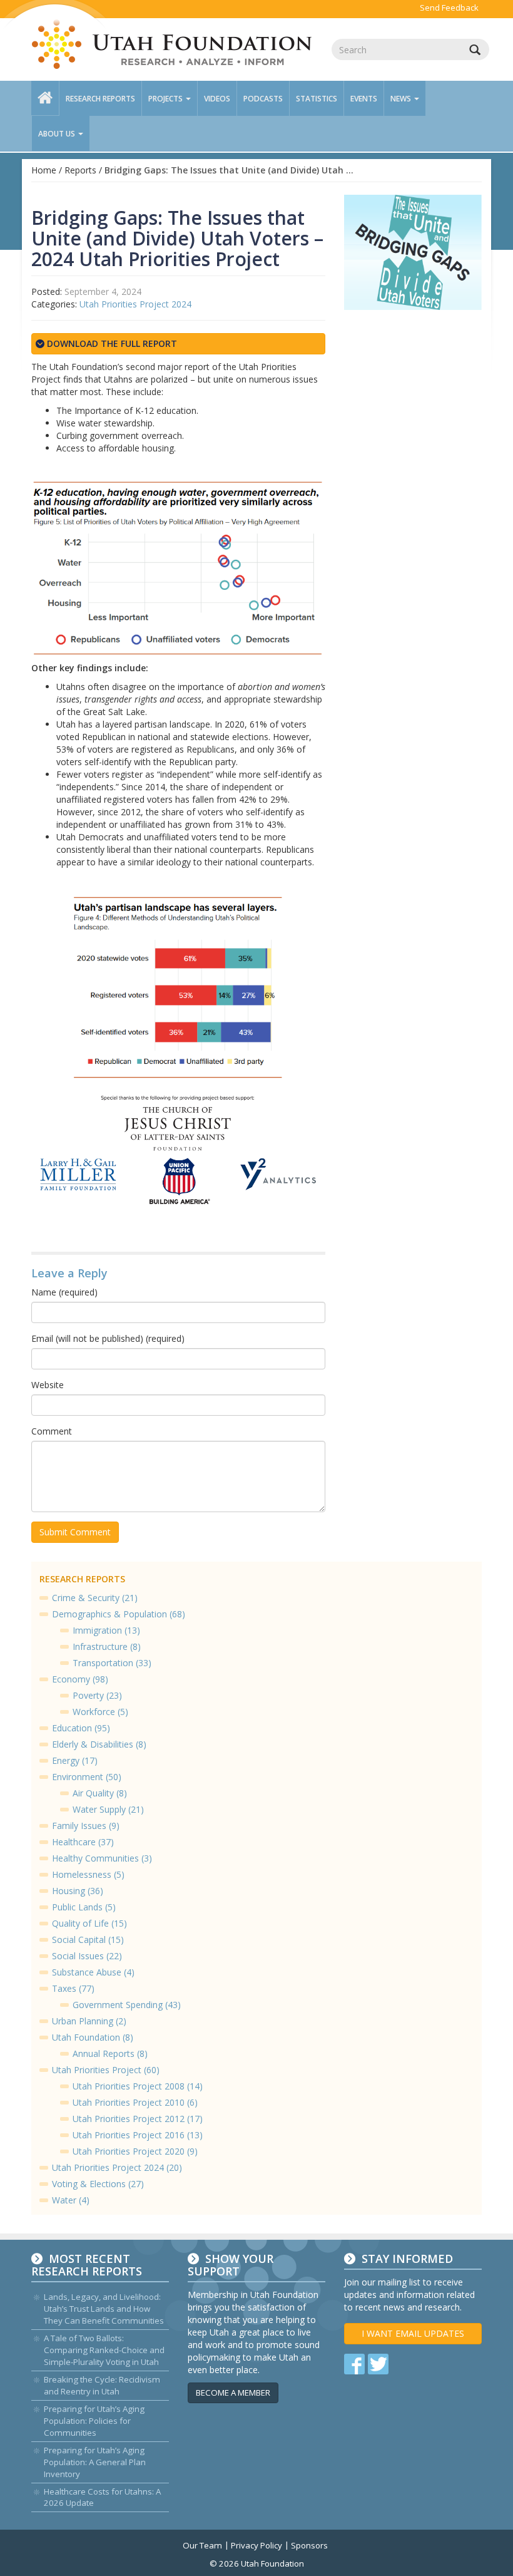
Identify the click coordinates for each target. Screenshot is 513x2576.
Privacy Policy (256, 2545)
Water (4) (71, 2200)
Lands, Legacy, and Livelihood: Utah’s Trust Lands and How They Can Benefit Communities (104, 2309)
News (402, 99)
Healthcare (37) (83, 1842)
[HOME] (45, 98)
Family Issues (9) (86, 1826)
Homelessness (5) (88, 1874)
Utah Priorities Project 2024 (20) (117, 2167)
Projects (166, 99)
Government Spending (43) (127, 2005)
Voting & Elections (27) (98, 2184)
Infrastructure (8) (107, 1646)
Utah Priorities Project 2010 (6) (135, 2102)
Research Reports (100, 99)
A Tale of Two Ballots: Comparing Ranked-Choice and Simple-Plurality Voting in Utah (104, 2350)
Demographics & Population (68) (119, 1614)
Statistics (317, 99)
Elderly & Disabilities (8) (99, 1744)
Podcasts (263, 99)
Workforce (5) (100, 1712)
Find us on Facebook (354, 2364)
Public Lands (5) (84, 1907)
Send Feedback (449, 8)
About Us (58, 134)
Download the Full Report (111, 343)
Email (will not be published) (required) (108, 1338)
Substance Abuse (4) (93, 1972)
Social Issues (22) (87, 1956)
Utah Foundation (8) (93, 2037)
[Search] (475, 49)
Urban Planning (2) (89, 2021)
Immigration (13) (106, 1630)
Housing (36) (78, 1891)
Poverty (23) (97, 1695)
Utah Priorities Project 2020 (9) (135, 2151)
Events (364, 99)
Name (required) (64, 1292)
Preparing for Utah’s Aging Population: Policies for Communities (94, 2421)
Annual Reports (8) (110, 2053)
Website (48, 1385)
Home (44, 170)
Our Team (202, 2545)
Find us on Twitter (378, 2364)
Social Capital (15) (88, 1940)
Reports (80, 170)
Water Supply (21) (108, 1809)
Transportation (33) (112, 1663)
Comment (52, 1431)
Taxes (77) (73, 1988)
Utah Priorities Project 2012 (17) (138, 2119)
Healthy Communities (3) (102, 1858)
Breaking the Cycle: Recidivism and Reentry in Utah (102, 2385)
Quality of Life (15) (89, 1923)
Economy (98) (80, 1679)
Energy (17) (75, 1760)
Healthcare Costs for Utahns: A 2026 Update (102, 2497)
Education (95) (81, 1728)
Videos (217, 99)
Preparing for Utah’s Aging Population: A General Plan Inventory (95, 2462)
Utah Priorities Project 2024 (135, 304)
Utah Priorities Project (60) (106, 2070)
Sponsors (309, 2545)
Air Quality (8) (100, 1793)
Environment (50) (87, 1777)
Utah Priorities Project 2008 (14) (138, 2086)
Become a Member (233, 2393)
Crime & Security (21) (95, 1598)
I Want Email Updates (413, 2333)
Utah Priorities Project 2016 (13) (138, 2135)
